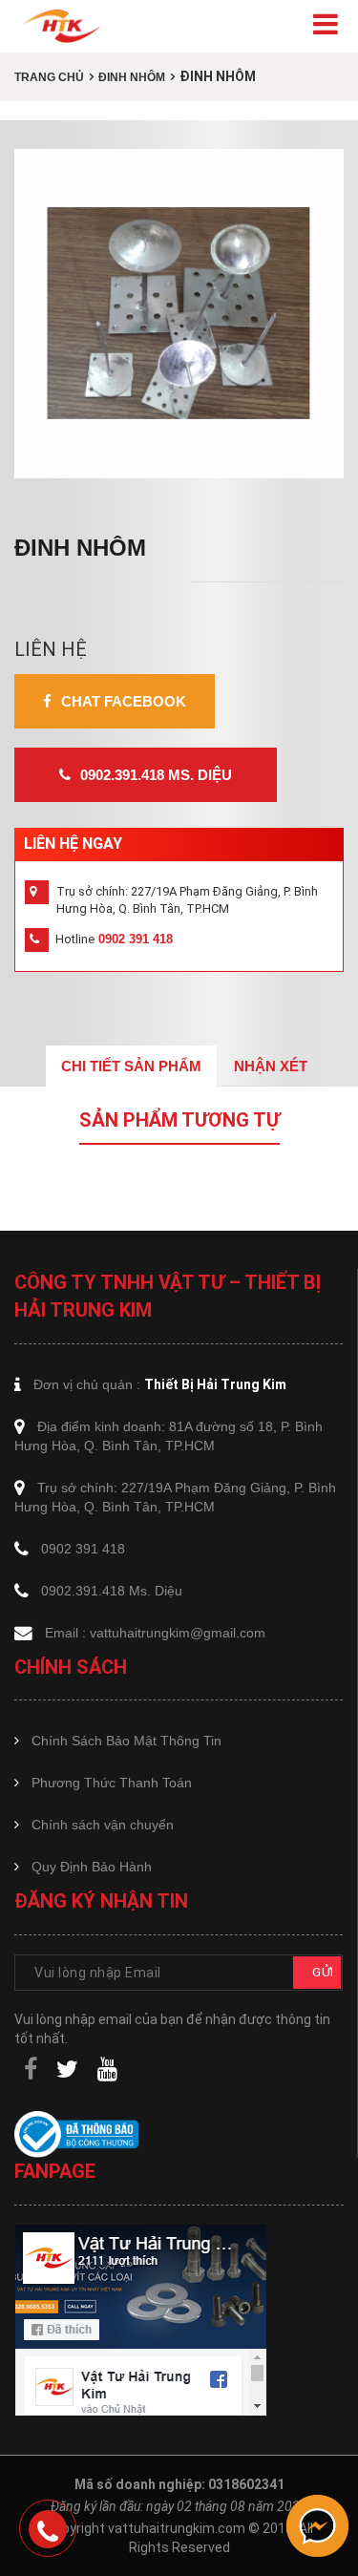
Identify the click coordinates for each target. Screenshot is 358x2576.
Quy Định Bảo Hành (92, 1867)
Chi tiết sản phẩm (131, 1066)
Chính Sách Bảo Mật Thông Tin (126, 1741)
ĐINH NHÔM (132, 77)
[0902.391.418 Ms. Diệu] (48, 2529)
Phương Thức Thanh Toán (112, 1783)
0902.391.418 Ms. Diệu (156, 775)
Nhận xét (271, 1066)
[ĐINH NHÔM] (179, 314)
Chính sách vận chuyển (103, 1825)
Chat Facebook (124, 701)
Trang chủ (49, 77)
